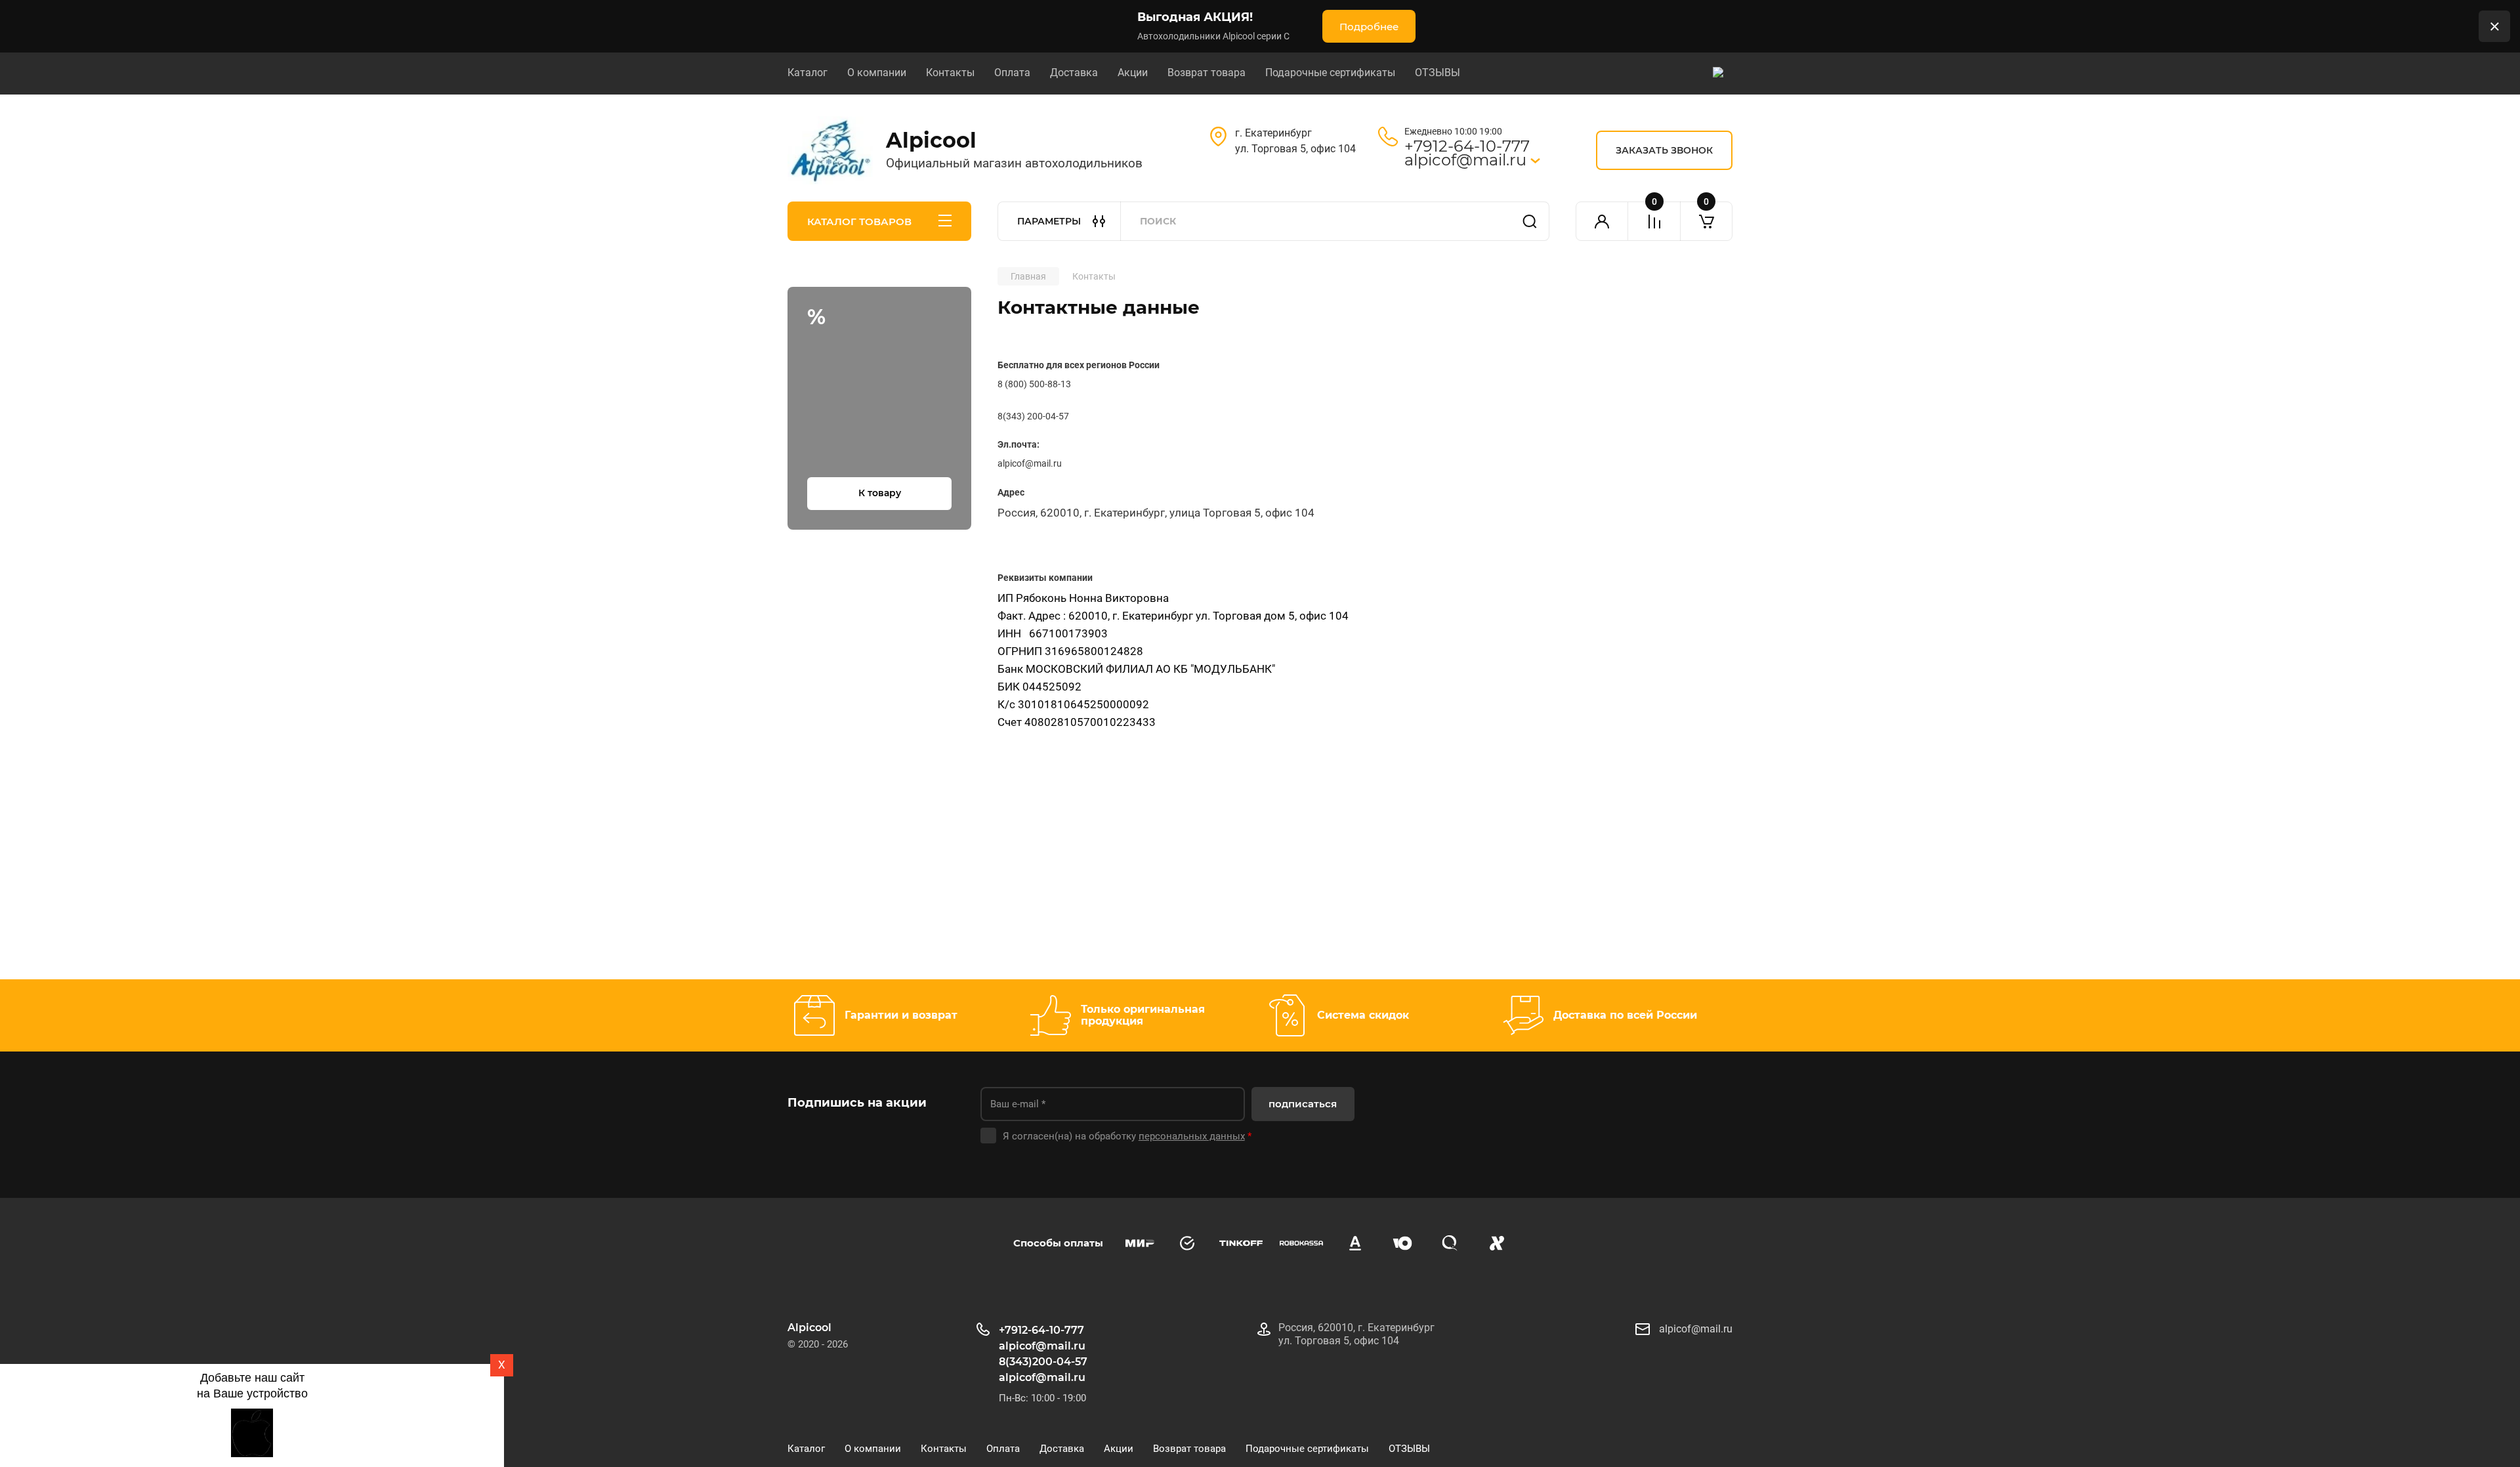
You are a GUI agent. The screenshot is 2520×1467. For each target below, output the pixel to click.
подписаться (1303, 1104)
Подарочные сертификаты (1330, 73)
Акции (1133, 73)
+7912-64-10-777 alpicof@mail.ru (1467, 153)
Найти (1530, 221)
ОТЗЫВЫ (1438, 73)
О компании (877, 73)
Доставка (1074, 73)
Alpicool (931, 140)
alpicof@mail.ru (1042, 1377)
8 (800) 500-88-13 (1034, 384)
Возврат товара (1207, 73)
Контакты (950, 73)
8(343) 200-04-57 (1033, 416)
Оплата (1012, 73)
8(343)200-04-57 (1043, 1362)
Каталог (808, 73)
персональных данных (1192, 1136)
